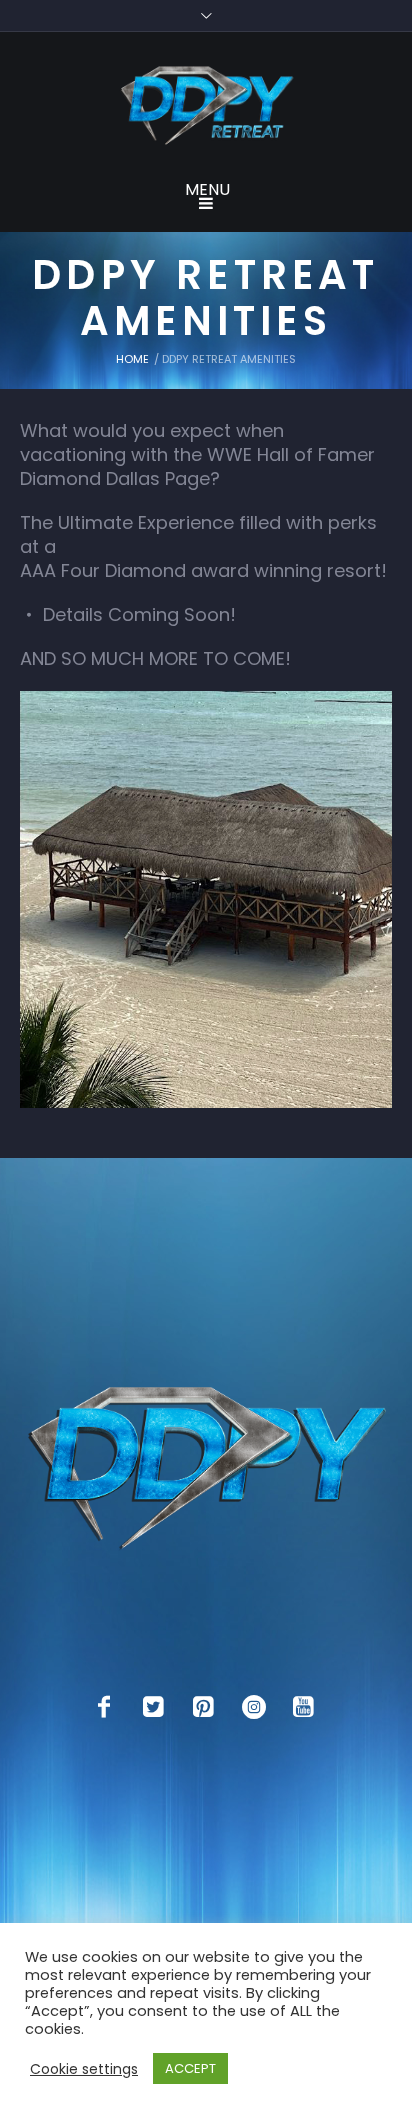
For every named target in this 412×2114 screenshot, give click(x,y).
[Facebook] (104, 1707)
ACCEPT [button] (190, 2068)
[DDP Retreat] (206, 107)
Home (132, 359)
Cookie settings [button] (84, 2069)
